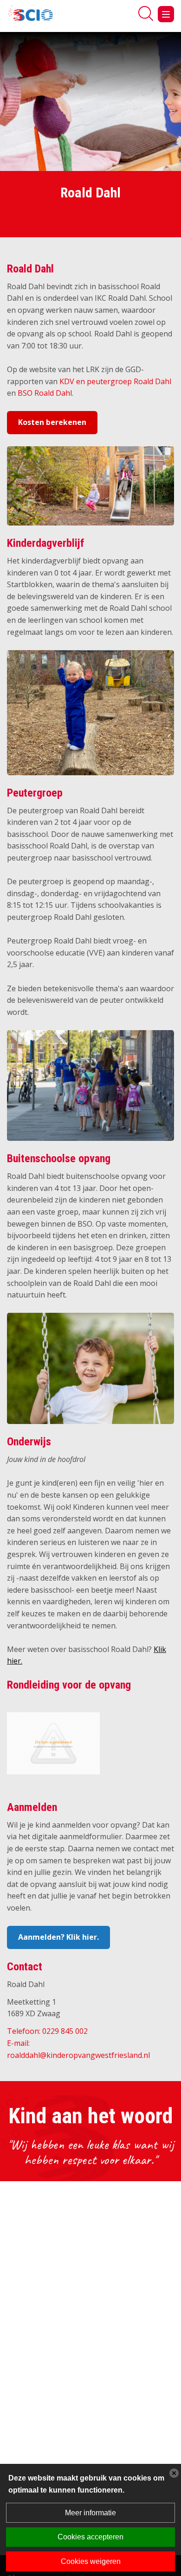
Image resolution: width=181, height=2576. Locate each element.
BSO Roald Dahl (45, 393)
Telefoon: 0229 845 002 (47, 2031)
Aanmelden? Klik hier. (58, 1937)
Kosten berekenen (52, 422)
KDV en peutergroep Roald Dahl (115, 381)
